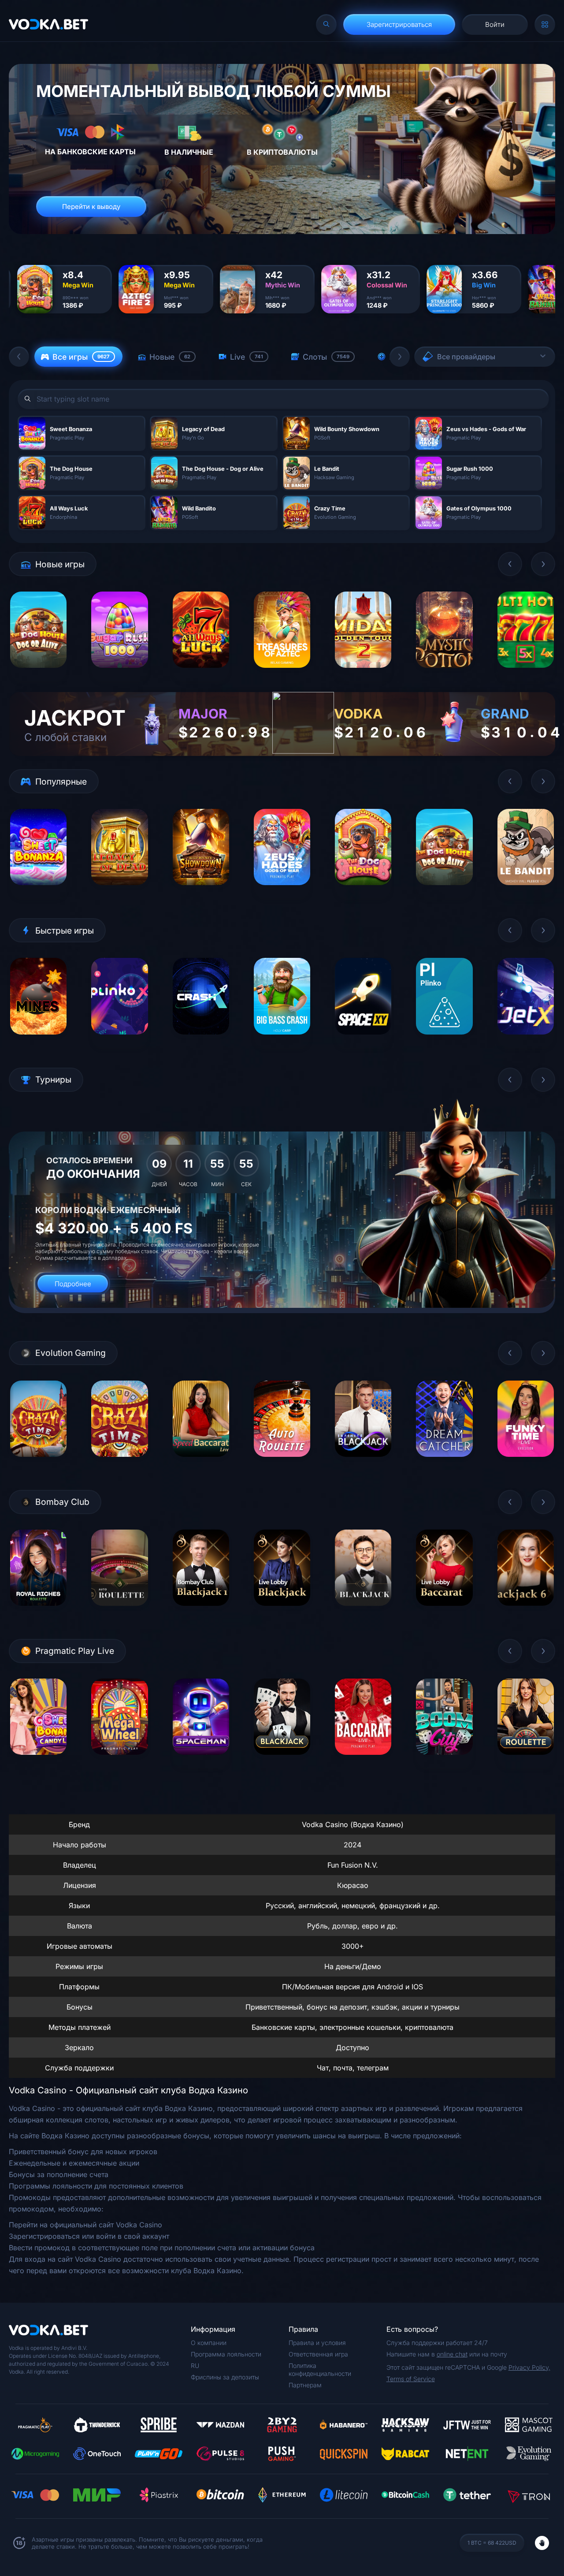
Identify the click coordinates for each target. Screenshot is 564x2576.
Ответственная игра (318, 2354)
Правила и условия (317, 2343)
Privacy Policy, (529, 2367)
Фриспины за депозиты (225, 2377)
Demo (39, 675)
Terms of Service (411, 2379)
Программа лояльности (226, 2354)
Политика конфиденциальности (320, 2369)
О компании (209, 2343)
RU (195, 2366)
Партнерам (305, 2385)
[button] (19, 357)
